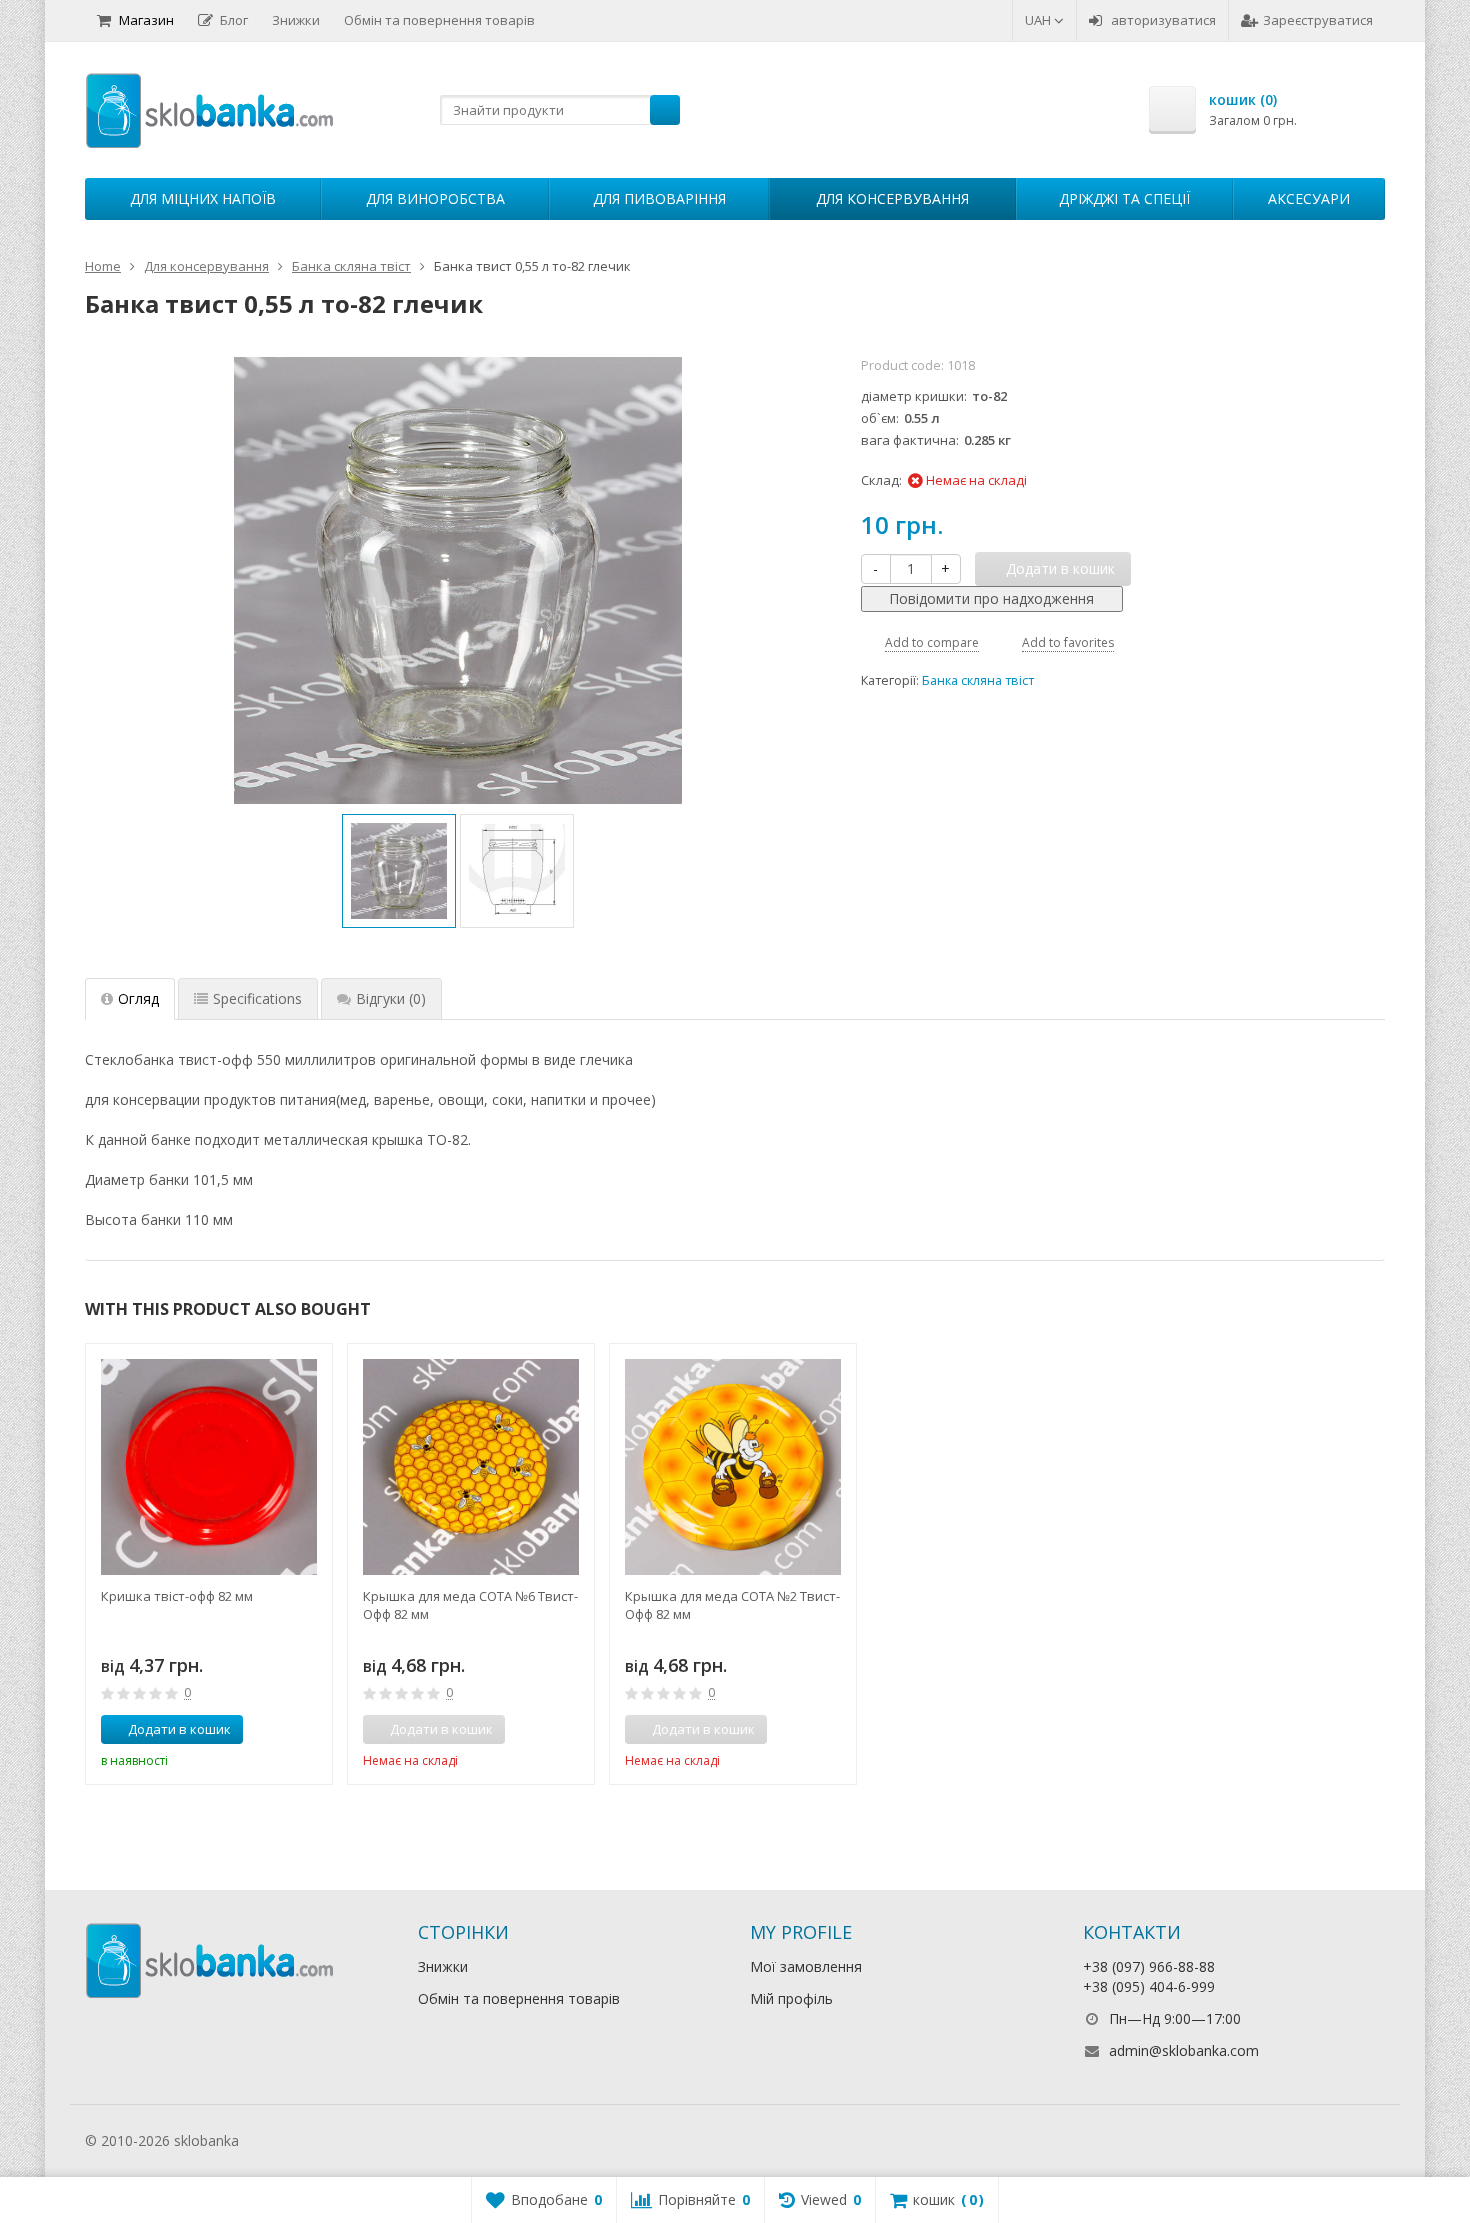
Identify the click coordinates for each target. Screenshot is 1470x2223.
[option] (399, 871)
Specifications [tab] (257, 998)
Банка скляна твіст (978, 680)
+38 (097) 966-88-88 (1149, 1966)
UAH (1039, 20)
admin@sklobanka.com (1184, 2050)
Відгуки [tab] (391, 998)
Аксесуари (1309, 198)
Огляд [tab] (138, 998)
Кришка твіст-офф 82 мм (177, 1596)
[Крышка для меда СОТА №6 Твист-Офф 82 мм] (471, 1467)
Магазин (146, 20)
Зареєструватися (1318, 20)
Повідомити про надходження (991, 598)
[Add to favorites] (310, 1730)
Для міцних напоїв (203, 198)
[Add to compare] (280, 1730)
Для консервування (892, 198)
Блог (234, 20)
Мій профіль (791, 1998)
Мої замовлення (806, 1966)
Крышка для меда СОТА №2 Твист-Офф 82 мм (732, 1605)
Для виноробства (435, 198)
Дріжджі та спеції (1124, 198)
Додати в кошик (179, 1729)
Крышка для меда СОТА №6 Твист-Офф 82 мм (470, 1605)
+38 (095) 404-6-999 (1149, 1986)
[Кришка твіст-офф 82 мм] (209, 1467)
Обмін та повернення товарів (439, 20)
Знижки (296, 20)
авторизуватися (1163, 20)
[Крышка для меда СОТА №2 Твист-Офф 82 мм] (733, 1467)
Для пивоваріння (659, 198)
